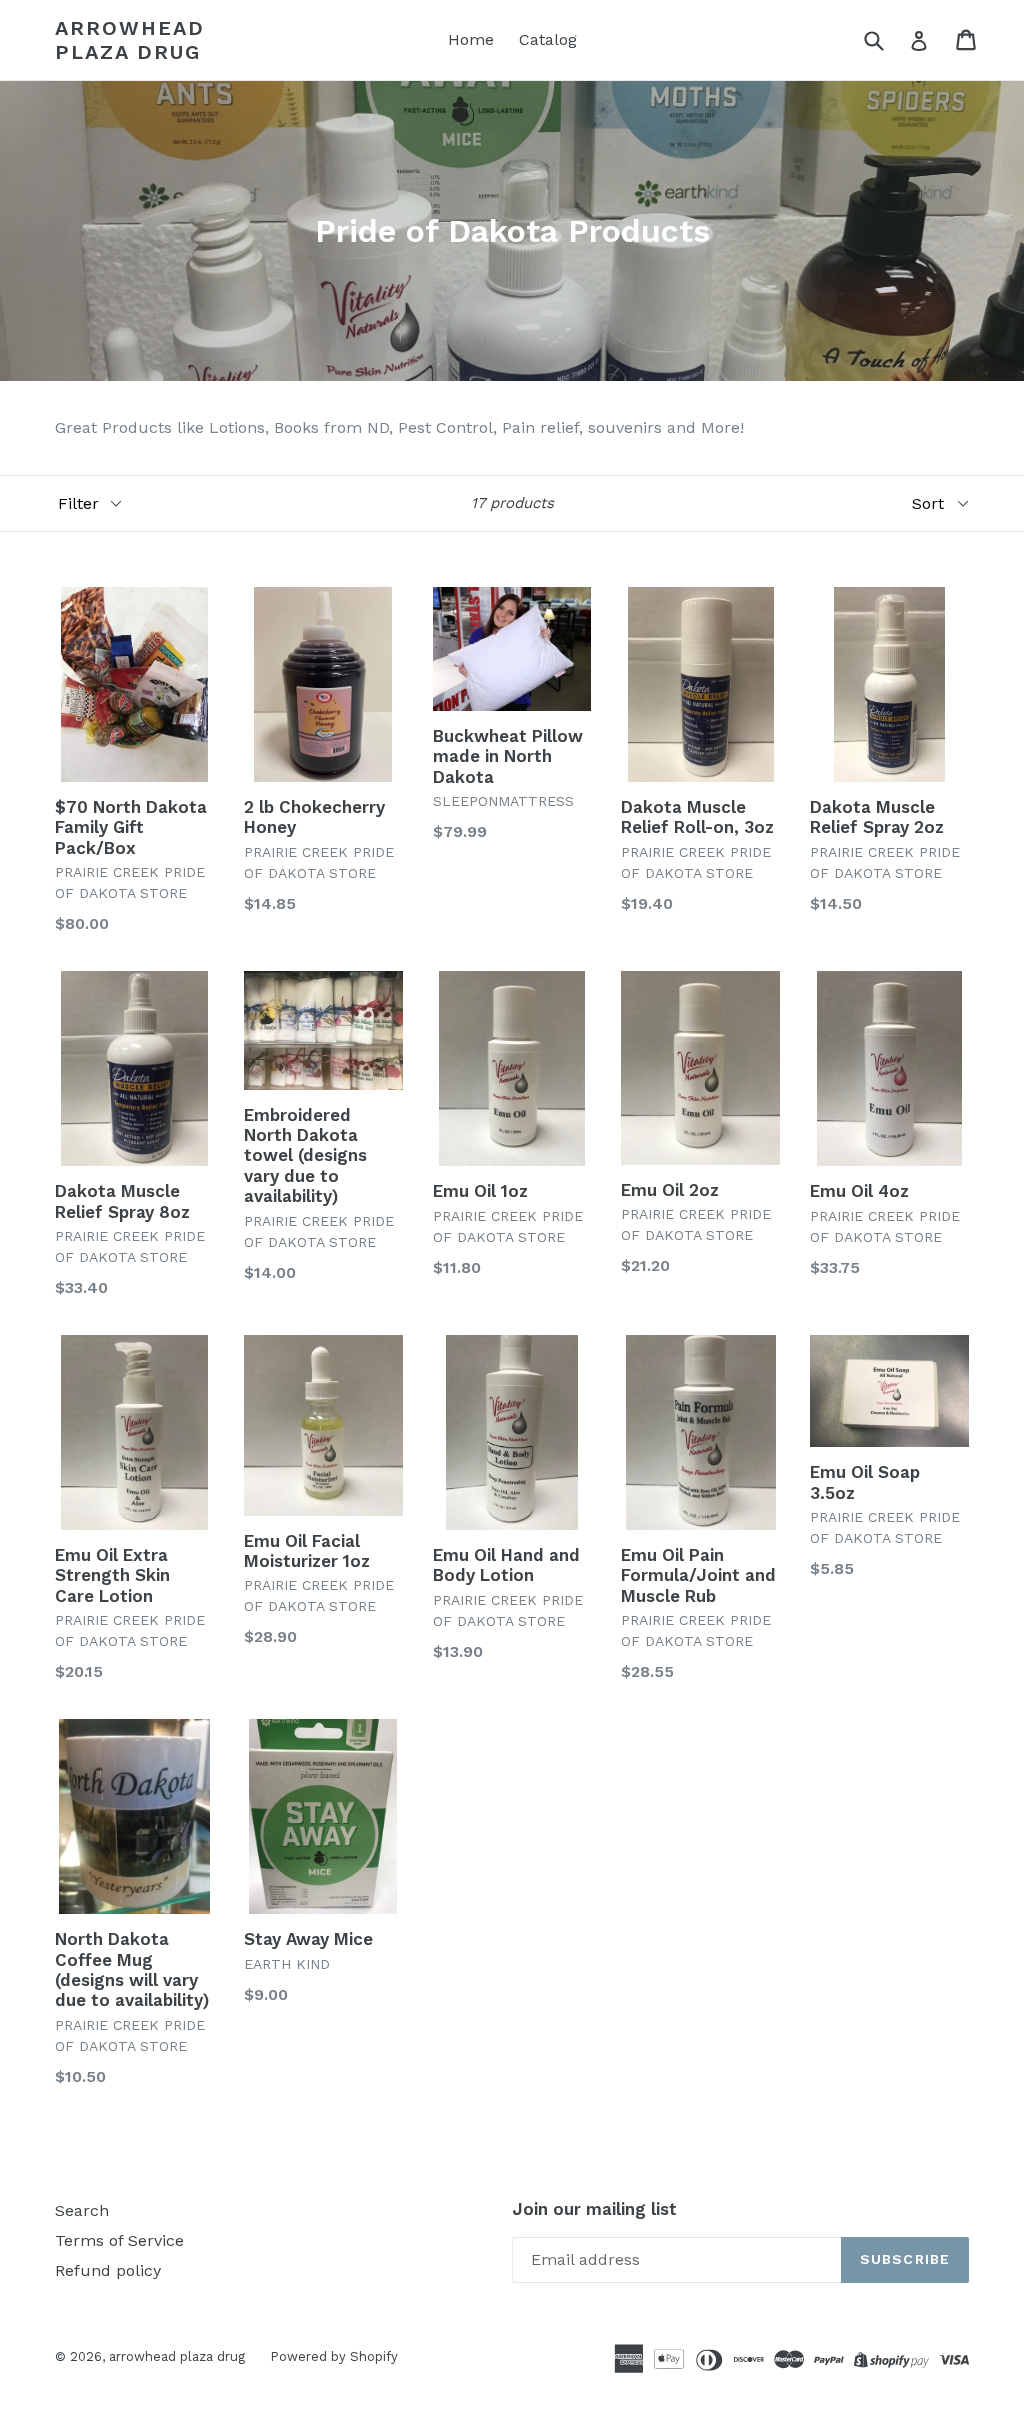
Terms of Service (119, 2240)
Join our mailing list (594, 2209)
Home (471, 39)
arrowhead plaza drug (130, 40)
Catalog (548, 39)
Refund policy (108, 2270)
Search (82, 2210)
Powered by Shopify (334, 2356)
